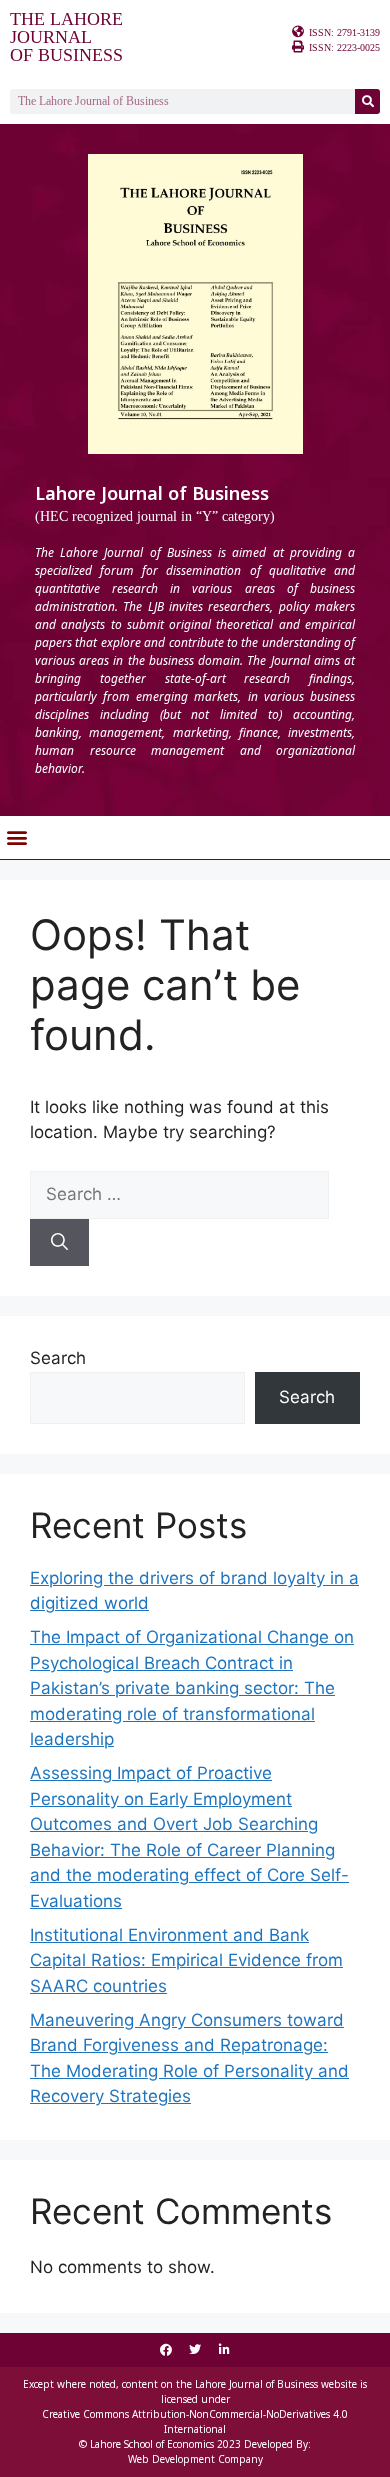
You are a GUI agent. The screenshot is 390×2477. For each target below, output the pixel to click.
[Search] (367, 101)
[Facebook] (166, 2350)
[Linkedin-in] (224, 2350)
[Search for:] (179, 1194)
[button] (16, 837)
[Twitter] (195, 2350)
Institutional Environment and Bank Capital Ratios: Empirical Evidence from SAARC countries (186, 1960)
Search (58, 1358)
